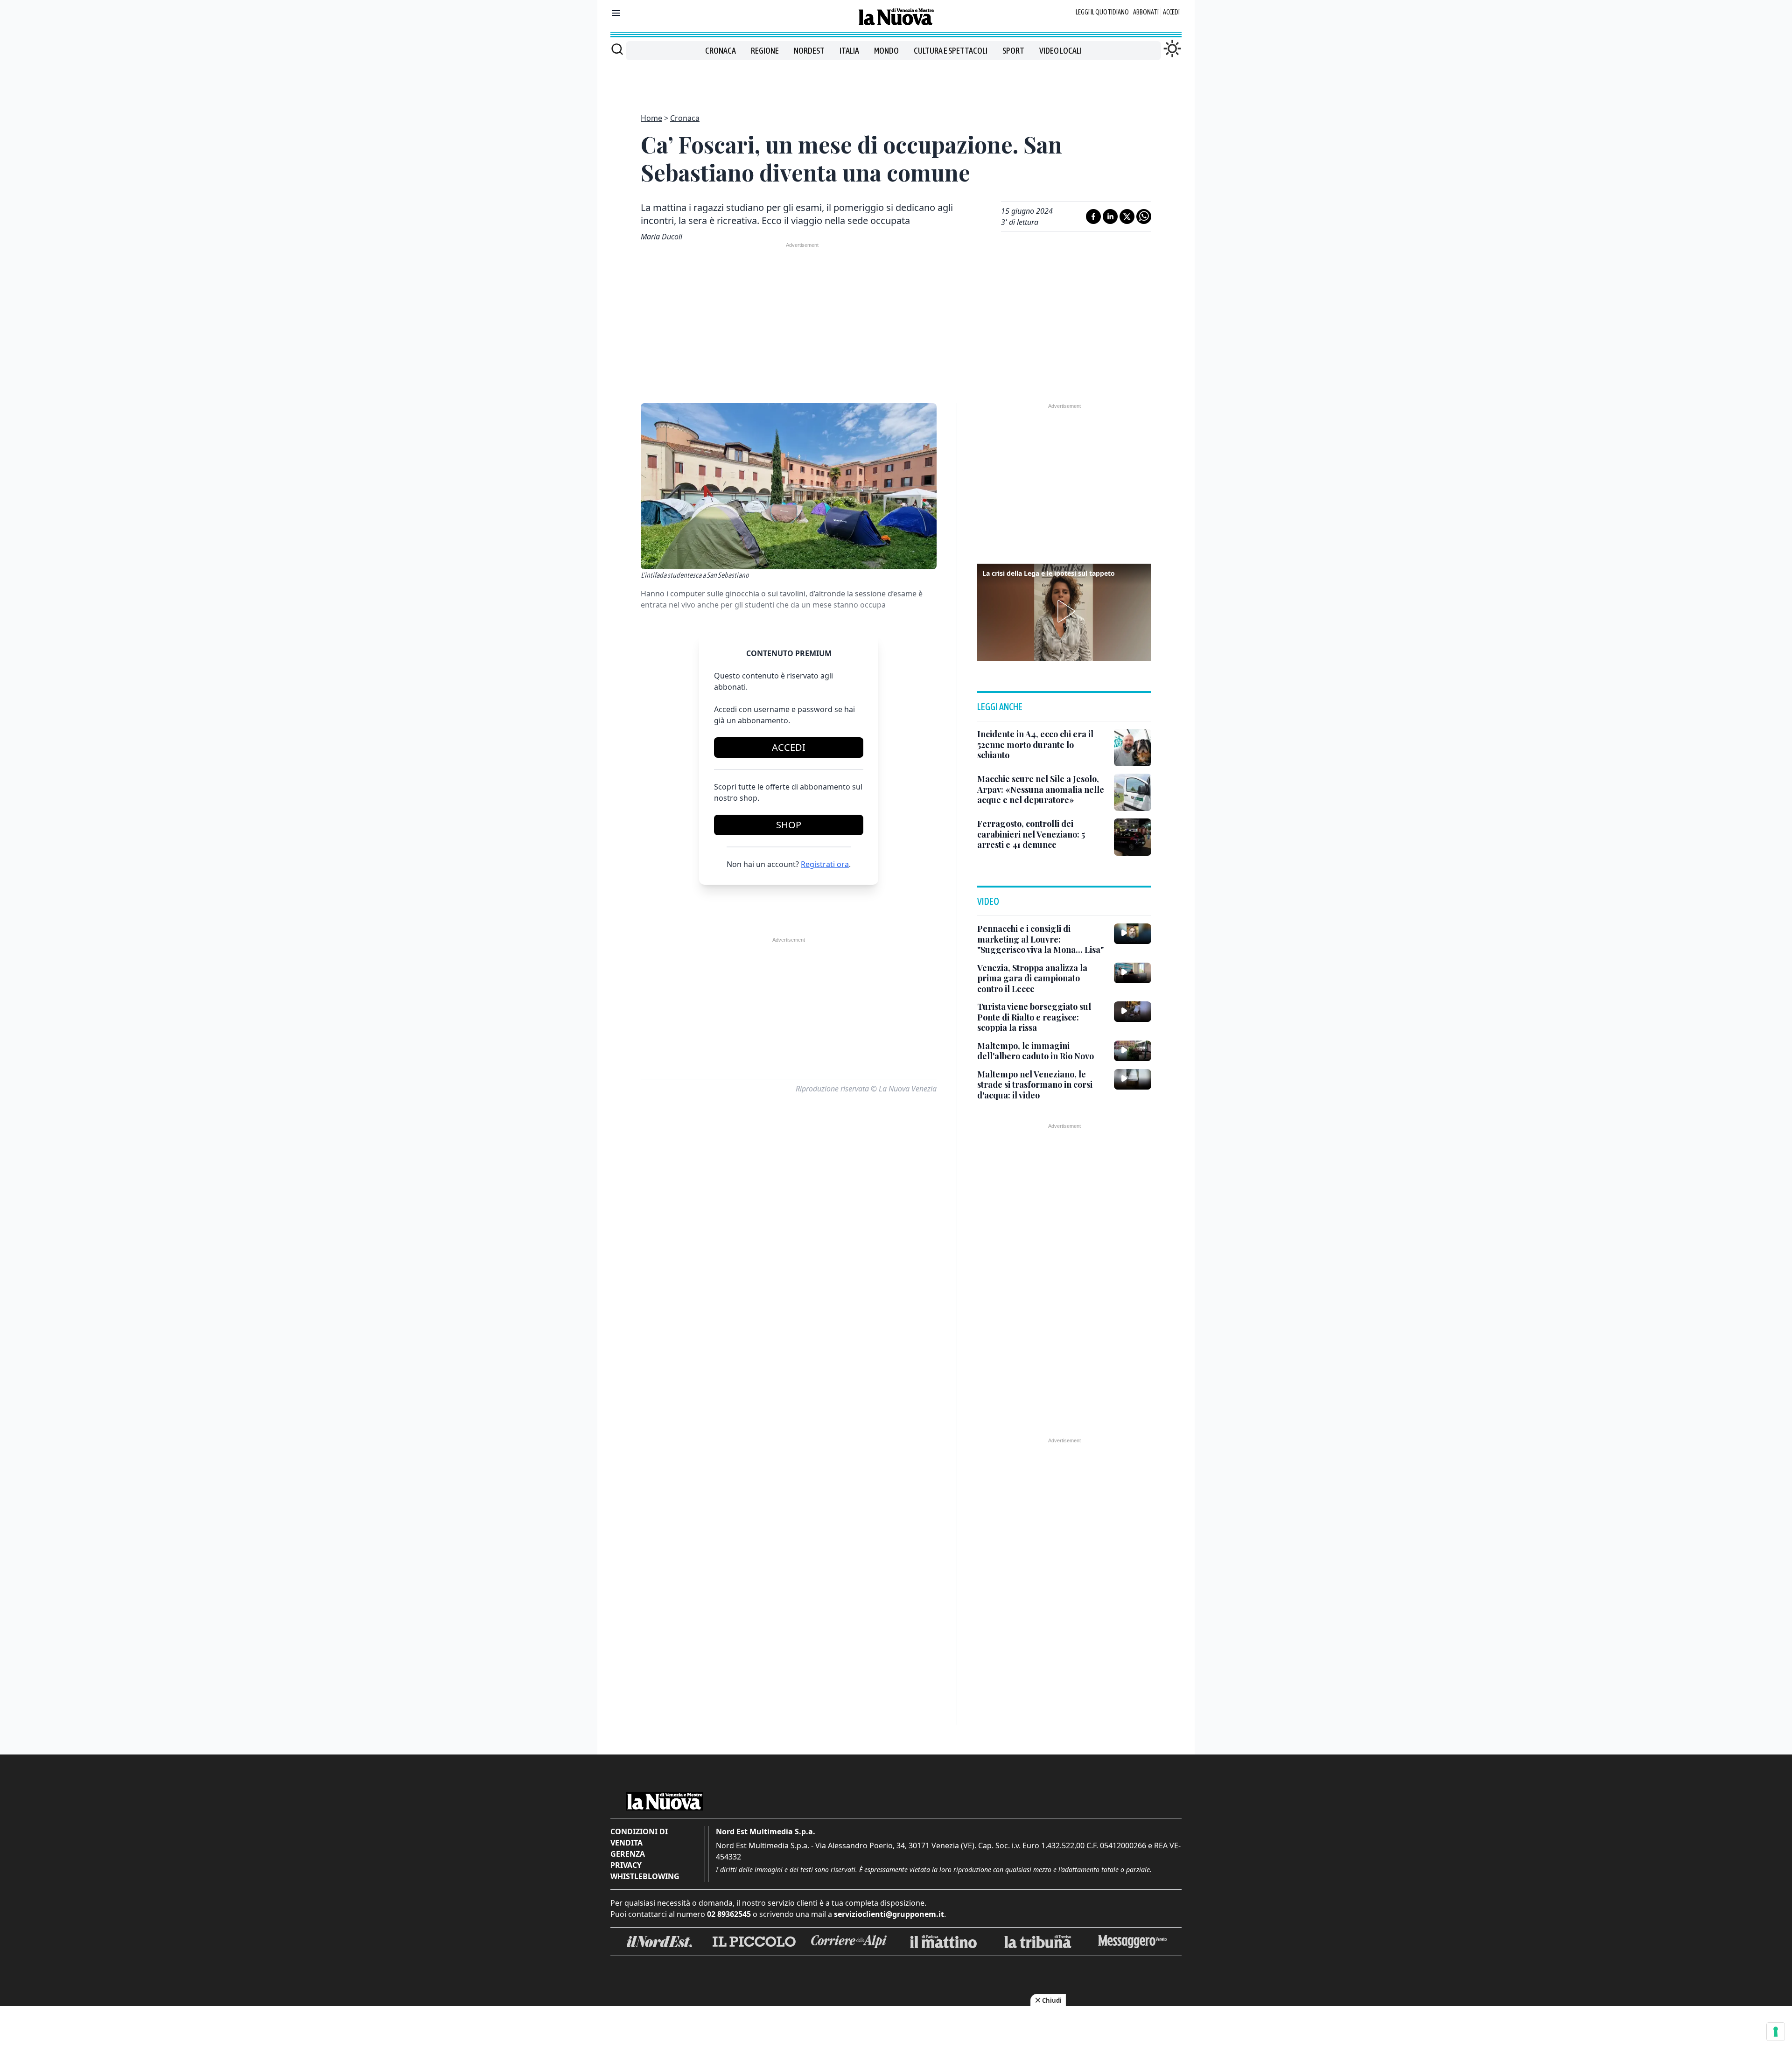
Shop (789, 825)
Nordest (809, 51)
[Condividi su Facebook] (1093, 217)
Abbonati (1146, 12)
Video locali (1060, 51)
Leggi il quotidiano (1102, 12)
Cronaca (721, 51)
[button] (1064, 611)
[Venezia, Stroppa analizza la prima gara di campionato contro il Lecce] (1133, 973)
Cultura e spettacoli (951, 51)
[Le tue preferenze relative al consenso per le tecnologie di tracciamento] (1776, 2032)
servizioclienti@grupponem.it (889, 1914)
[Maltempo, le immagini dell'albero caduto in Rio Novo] (1133, 1051)
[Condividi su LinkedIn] (1110, 217)
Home (651, 118)
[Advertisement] (896, 81)
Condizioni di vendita (639, 1837)
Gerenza (628, 1854)
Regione (765, 51)
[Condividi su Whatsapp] (1144, 217)
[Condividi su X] (1127, 217)
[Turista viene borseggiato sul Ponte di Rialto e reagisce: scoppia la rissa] (1133, 1012)
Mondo (886, 51)
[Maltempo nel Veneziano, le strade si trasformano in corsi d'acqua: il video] (1133, 1079)
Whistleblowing (645, 1876)
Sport (1013, 51)
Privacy (626, 1865)
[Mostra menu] (616, 13)
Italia (849, 51)
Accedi (1171, 12)
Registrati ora (825, 864)
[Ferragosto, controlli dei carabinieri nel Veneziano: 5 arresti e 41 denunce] (1133, 837)
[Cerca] (617, 49)
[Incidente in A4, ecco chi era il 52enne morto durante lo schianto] (1133, 748)
